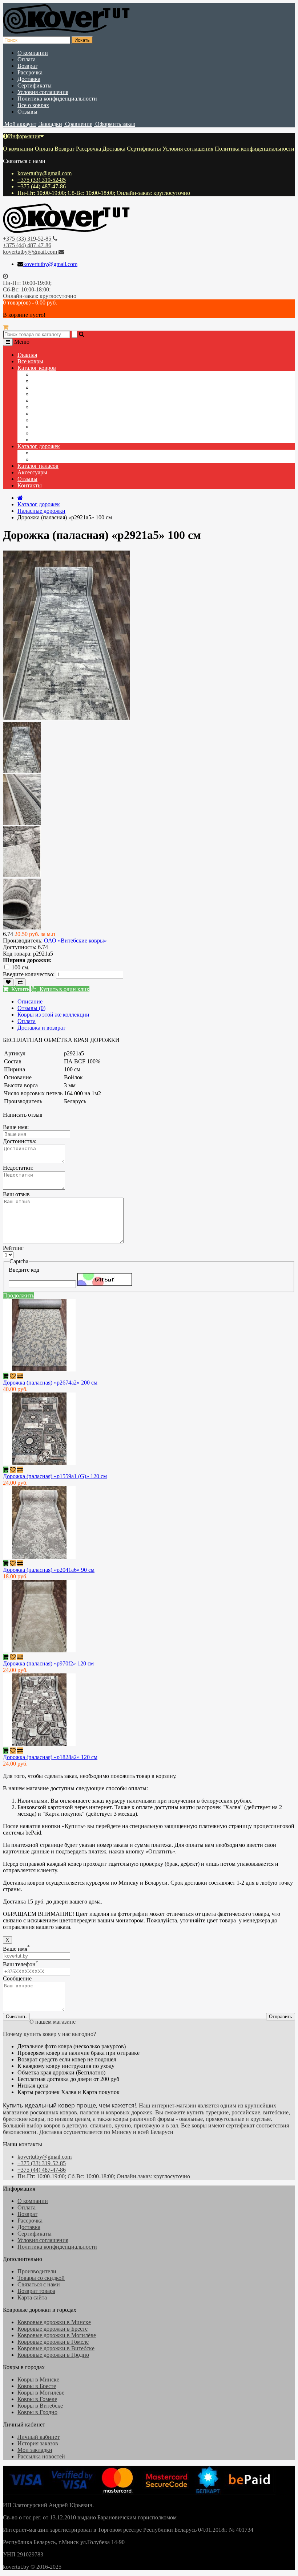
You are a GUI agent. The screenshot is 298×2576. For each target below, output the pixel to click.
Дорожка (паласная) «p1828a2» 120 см (50, 1757)
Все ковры (30, 361)
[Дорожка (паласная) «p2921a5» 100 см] (22, 771)
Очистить (16, 2017)
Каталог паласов (38, 466)
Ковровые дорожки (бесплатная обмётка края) (89, 414)
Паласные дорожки (56, 459)
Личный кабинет (39, 2437)
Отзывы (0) (31, 1008)
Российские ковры (55, 427)
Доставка (29, 79)
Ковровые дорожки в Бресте (53, 2329)
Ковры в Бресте (37, 2386)
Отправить (281, 2017)
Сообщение (17, 1978)
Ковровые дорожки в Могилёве (57, 2335)
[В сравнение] (20, 982)
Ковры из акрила (53, 381)
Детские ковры (51, 394)
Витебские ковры (54, 433)
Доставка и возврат (41, 1028)
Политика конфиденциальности (57, 99)
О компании (33, 53)
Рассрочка (30, 72)
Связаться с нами (39, 2284)
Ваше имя (16, 1949)
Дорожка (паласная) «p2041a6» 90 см (49, 1570)
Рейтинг (13, 1248)
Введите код (24, 1270)
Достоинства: (20, 1141)
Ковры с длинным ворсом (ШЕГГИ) (77, 387)
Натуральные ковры (57, 407)
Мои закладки (35, 2450)
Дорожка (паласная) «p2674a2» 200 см (50, 1383)
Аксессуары (32, 472)
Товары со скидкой (41, 2278)
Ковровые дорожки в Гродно (53, 2355)
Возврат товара (36, 2291)
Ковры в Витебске (40, 2406)
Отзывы (27, 112)
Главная (27, 355)
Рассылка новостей (41, 2456)
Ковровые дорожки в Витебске (56, 2348)
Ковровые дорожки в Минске (54, 2322)
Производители (37, 2271)
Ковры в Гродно (37, 2412)
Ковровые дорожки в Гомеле (53, 2342)
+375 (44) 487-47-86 (42, 186)
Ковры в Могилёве (41, 2393)
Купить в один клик (63, 989)
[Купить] (6, 1376)
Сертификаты (35, 85)
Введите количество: (29, 974)
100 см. (21, 967)
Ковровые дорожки (56, 453)
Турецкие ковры (52, 420)
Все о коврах (33, 105)
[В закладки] (8, 982)
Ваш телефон (21, 1964)
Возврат (27, 66)
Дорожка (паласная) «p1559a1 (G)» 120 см (55, 1476)
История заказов (38, 2443)
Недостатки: (18, 1168)
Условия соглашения (43, 92)
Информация (24, 136)
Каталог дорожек (39, 446)
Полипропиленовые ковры (65, 374)
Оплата (27, 59)
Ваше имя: (16, 1127)
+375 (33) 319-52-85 (42, 180)
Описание (30, 1001)
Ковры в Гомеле (37, 2399)
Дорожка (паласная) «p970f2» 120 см (48, 1663)
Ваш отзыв (16, 1194)
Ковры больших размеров (64, 400)
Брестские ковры (53, 440)
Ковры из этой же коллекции (53, 1015)
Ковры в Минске (38, 2379)
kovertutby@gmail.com (45, 173)
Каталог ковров (37, 368)
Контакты (30, 485)
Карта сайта (32, 2297)
